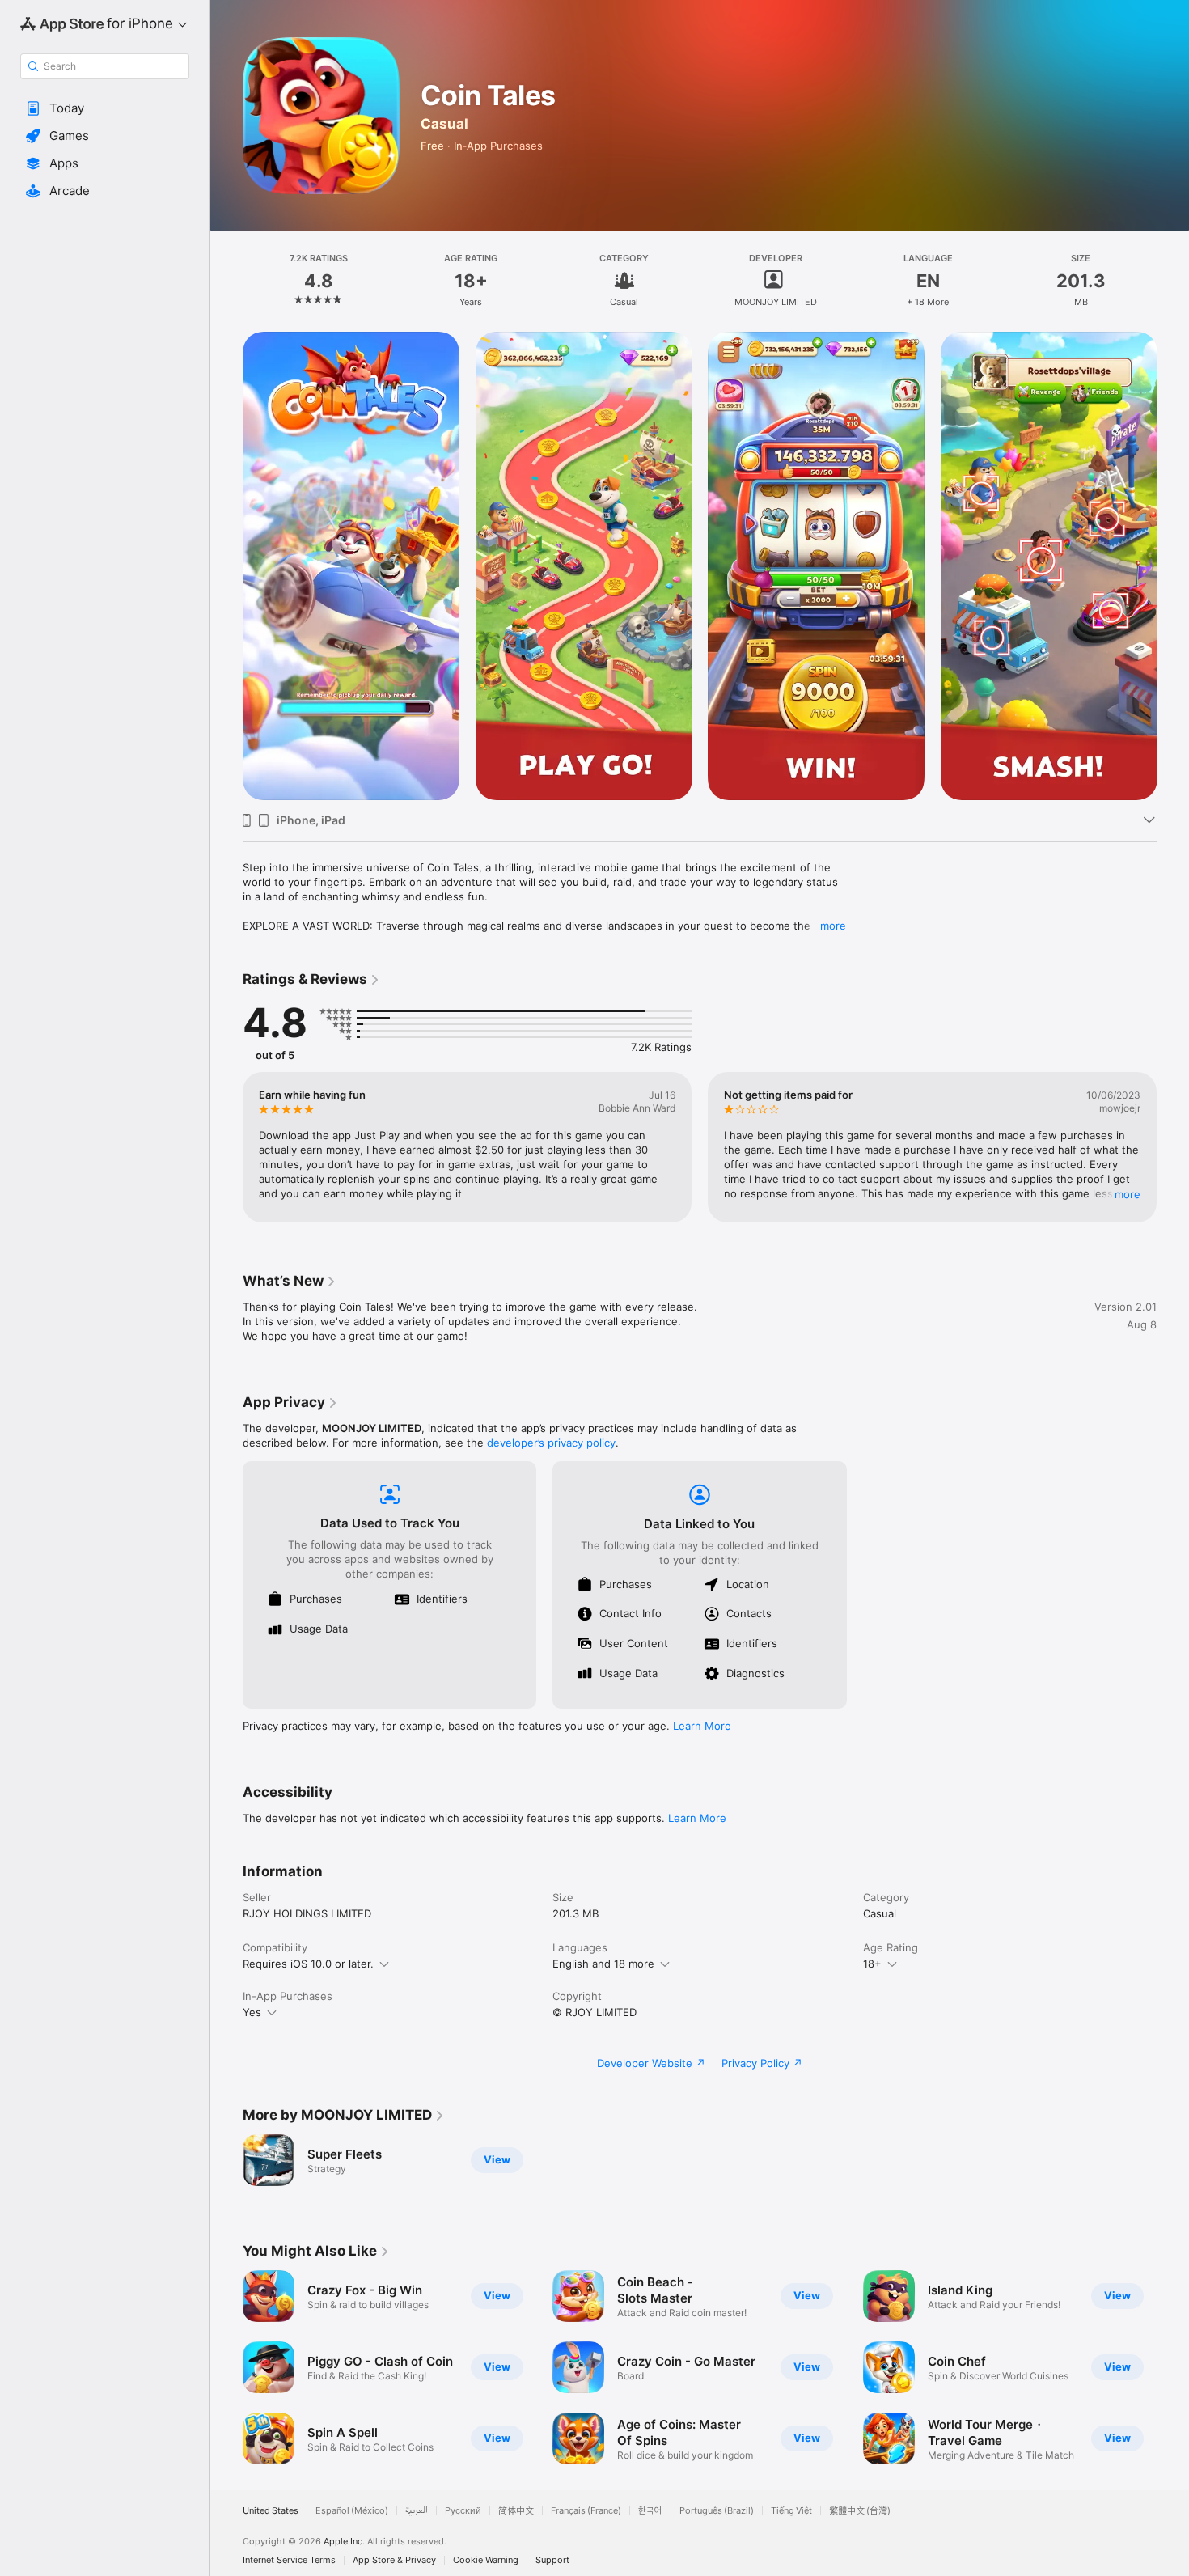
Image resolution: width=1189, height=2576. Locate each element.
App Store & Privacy (394, 2560)
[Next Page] (1173, 566)
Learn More (702, 1726)
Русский (463, 2511)
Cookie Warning (486, 2560)
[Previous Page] (226, 566)
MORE (1128, 1194)
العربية (417, 2511)
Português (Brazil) (717, 2511)
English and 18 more (603, 1964)
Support (552, 2560)
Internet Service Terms (289, 2560)
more (833, 926)
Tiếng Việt (791, 2511)
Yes (252, 2012)
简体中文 (516, 2511)
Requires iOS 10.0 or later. (308, 1964)
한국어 (650, 2511)
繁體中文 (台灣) (860, 2511)
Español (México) (352, 2511)
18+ (872, 1964)
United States (271, 2511)
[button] (105, 108)
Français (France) (586, 2511)
